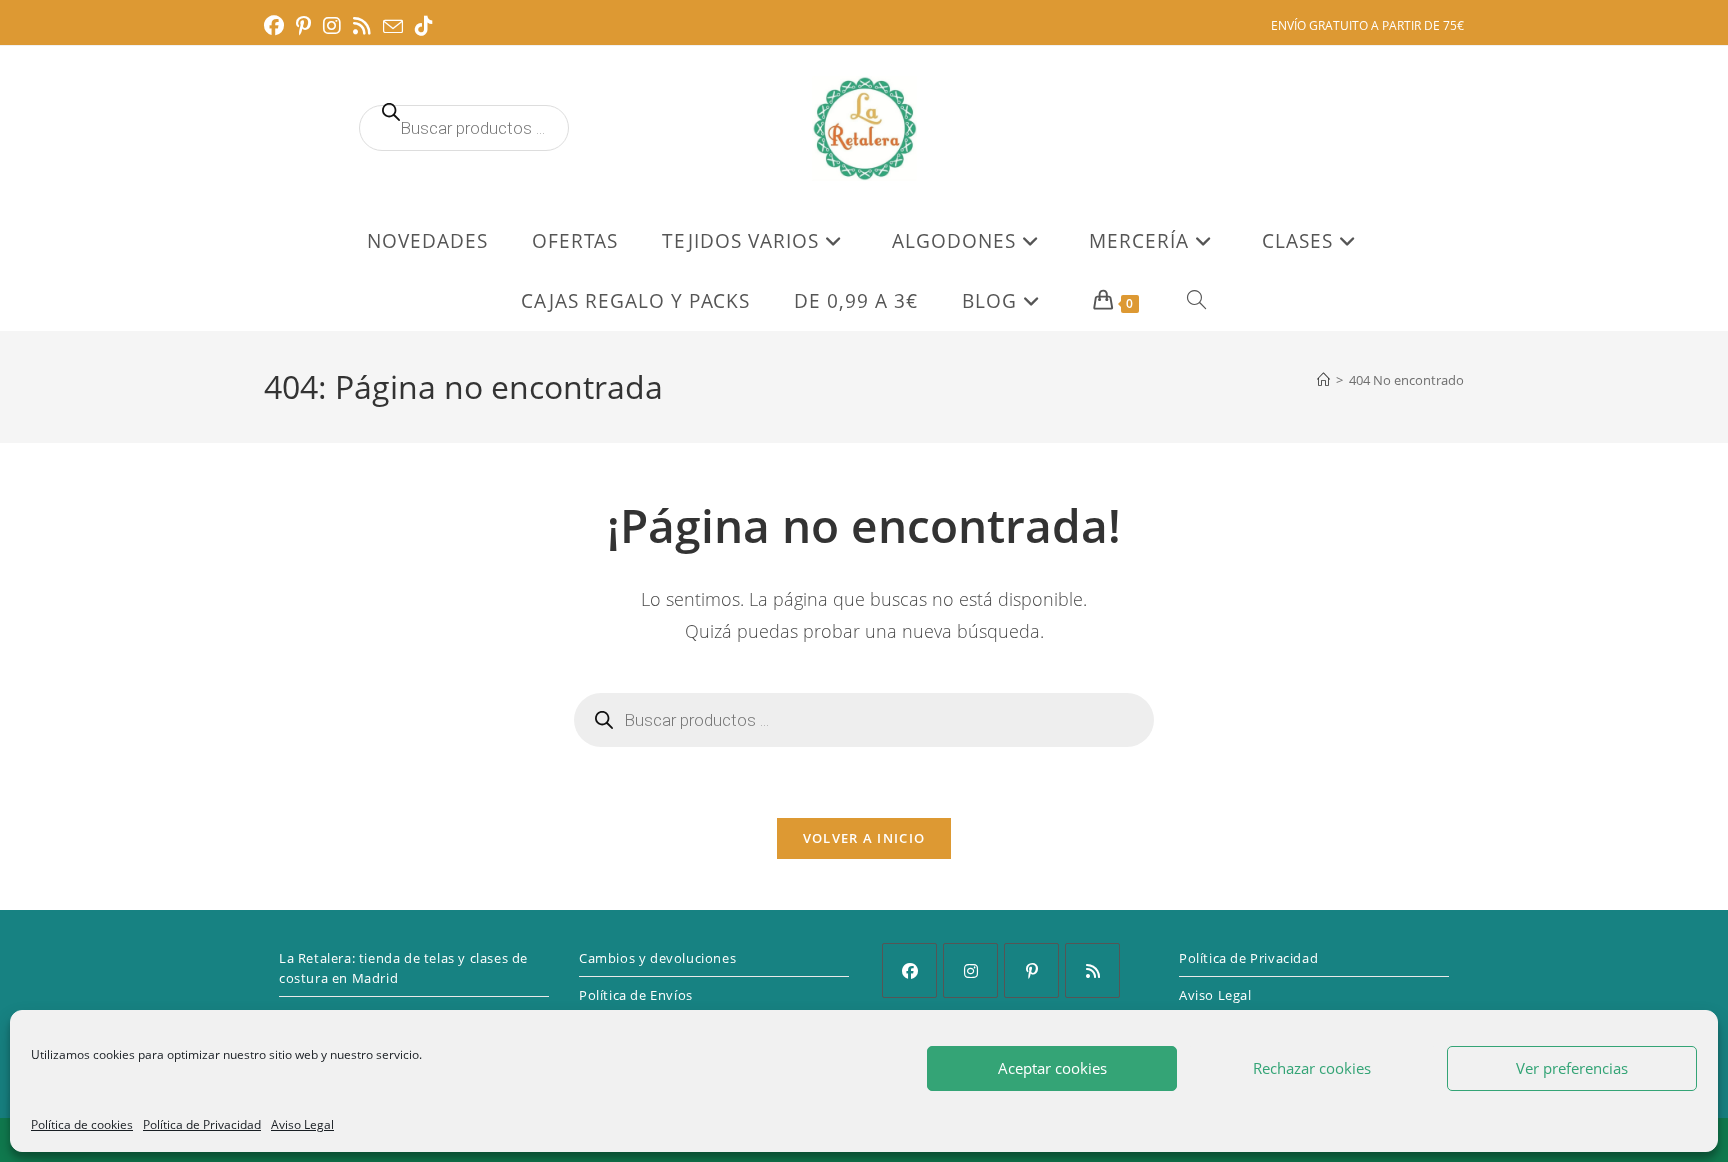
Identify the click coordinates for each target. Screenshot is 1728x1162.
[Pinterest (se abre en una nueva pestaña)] (303, 26)
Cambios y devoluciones (657, 958)
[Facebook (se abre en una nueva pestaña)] (277, 26)
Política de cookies (82, 1124)
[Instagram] (970, 970)
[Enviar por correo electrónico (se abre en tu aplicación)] (393, 27)
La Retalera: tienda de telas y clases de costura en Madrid (403, 968)
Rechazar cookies (1312, 1068)
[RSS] (1092, 970)
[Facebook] (909, 970)
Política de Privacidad (202, 1124)
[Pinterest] (1031, 970)
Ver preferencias (1572, 1068)
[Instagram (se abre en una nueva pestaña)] (332, 26)
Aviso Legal (302, 1124)
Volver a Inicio (864, 838)
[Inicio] (1323, 380)
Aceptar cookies (1052, 1068)
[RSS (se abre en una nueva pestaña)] (362, 26)
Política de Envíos (636, 995)
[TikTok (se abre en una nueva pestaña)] (424, 26)
